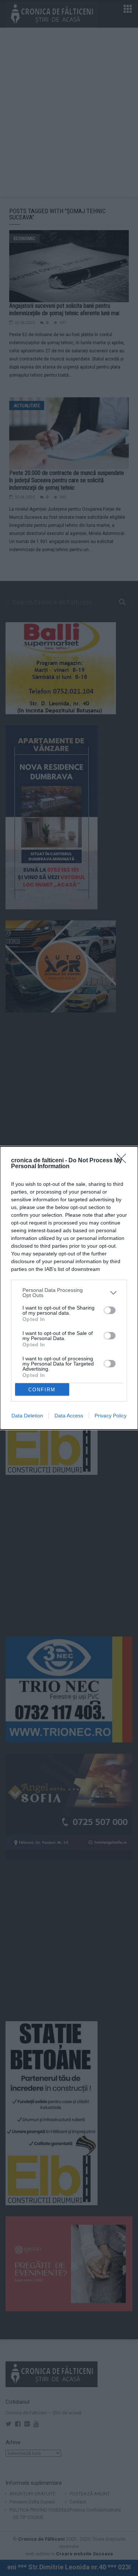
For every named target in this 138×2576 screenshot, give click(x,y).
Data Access (69, 1416)
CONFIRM (42, 1390)
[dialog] (69, 1288)
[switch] (110, 1310)
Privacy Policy (111, 1416)
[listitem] (69, 1293)
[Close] (124, 1161)
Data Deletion (27, 1416)
